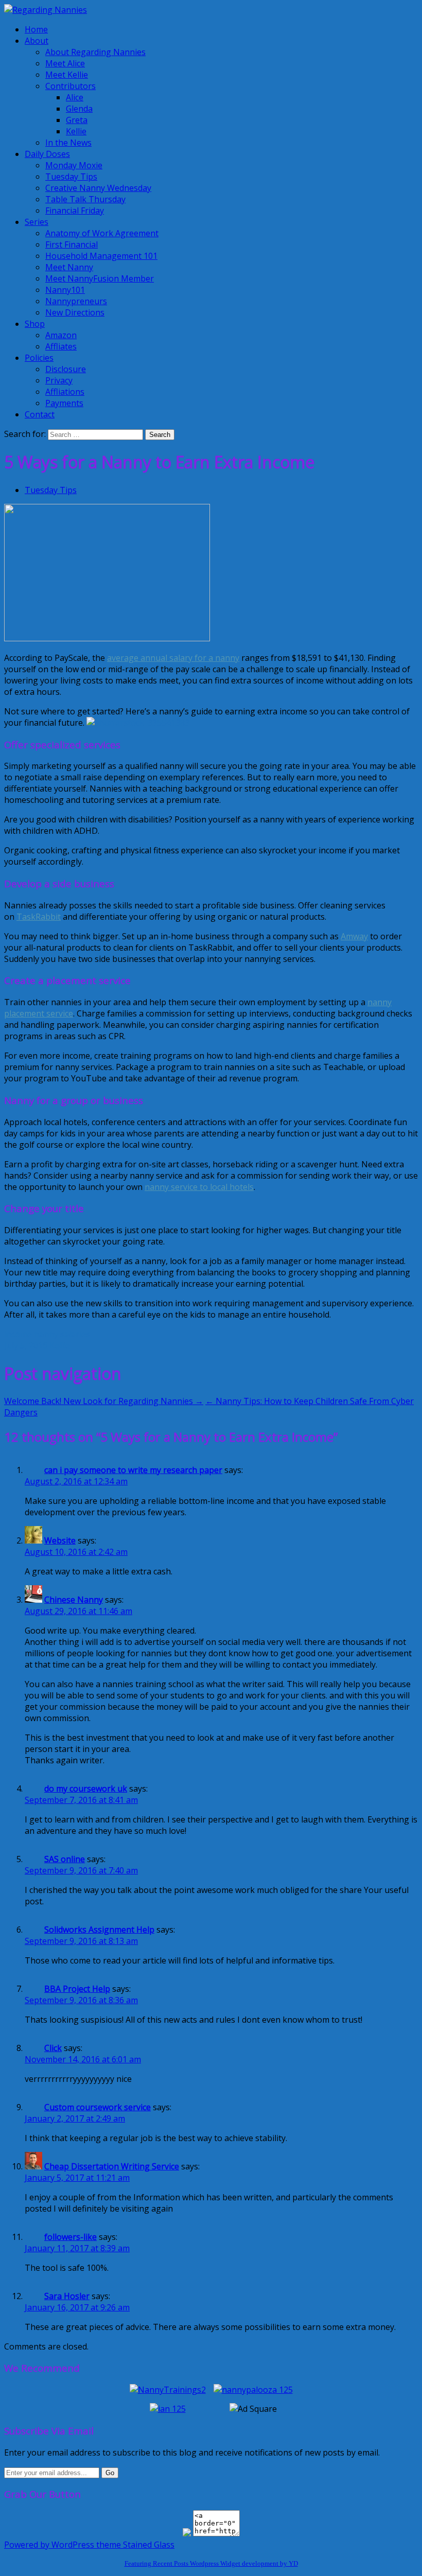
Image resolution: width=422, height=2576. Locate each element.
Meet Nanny (69, 267)
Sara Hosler (67, 2296)
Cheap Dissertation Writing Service (112, 2166)
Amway (354, 936)
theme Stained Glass (134, 2545)
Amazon (61, 335)
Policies (39, 358)
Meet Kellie (67, 75)
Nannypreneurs (76, 301)
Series (37, 222)
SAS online (65, 1859)
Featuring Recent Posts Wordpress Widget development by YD (211, 2563)
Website (60, 1540)
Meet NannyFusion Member (100, 278)
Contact (40, 414)
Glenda (79, 109)
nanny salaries (62, 1334)
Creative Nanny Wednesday (98, 188)
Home (36, 29)
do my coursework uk (86, 1789)
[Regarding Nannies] (46, 10)
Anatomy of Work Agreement (102, 233)
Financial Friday (75, 211)
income (18, 1334)
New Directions (75, 312)
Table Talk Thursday (85, 199)
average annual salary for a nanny (173, 658)
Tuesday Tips (71, 177)
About (37, 41)
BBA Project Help (77, 1989)
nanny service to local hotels (199, 1187)
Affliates (61, 346)
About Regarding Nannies (95, 52)
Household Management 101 (101, 256)
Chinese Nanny (74, 1600)
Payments (64, 403)
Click (53, 2048)
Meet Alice (65, 63)
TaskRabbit (39, 917)
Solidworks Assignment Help (99, 1930)
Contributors (71, 86)
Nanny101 (65, 290)
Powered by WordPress (49, 2545)
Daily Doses (47, 154)
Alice (75, 97)
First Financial (72, 244)
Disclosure (66, 369)
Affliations (65, 392)
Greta (77, 120)
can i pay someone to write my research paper (133, 1470)
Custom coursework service (98, 2107)
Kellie (76, 131)
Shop (35, 324)
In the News (68, 143)
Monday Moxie (74, 165)
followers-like (71, 2237)
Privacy (59, 380)
